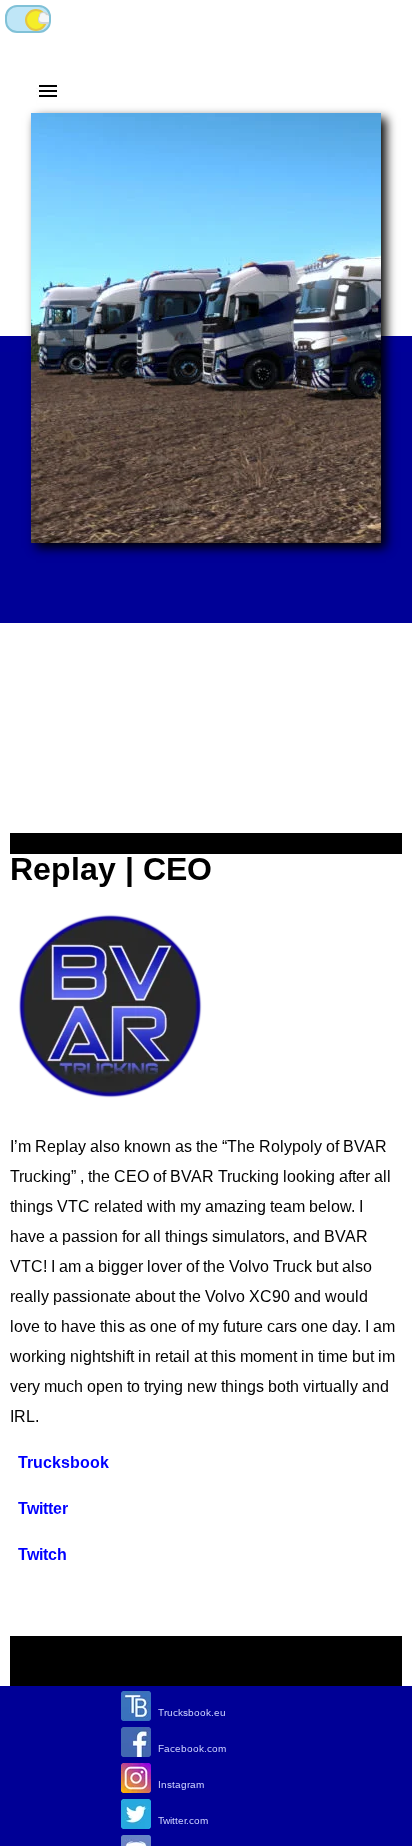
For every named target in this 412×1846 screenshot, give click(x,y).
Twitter (43, 1508)
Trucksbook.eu (192, 1712)
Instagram (181, 1784)
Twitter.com (183, 1820)
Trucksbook (63, 1462)
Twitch (42, 1554)
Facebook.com (192, 1748)
